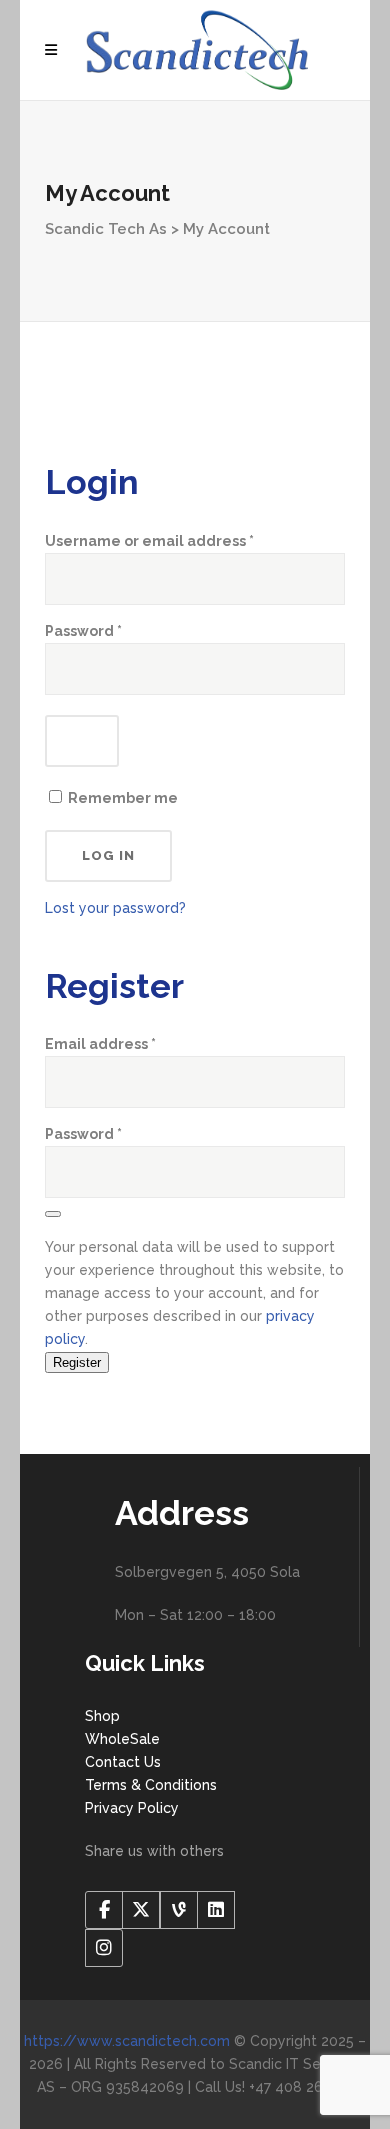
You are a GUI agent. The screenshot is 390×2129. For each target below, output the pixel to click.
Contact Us (123, 1762)
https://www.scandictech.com (127, 2041)
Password (117, 630)
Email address (100, 1043)
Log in (108, 855)
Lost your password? (115, 908)
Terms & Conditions (151, 1785)
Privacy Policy (132, 1808)
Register (77, 1362)
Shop (102, 1716)
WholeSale (122, 1739)
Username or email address (183, 540)
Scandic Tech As (106, 229)
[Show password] (82, 741)
